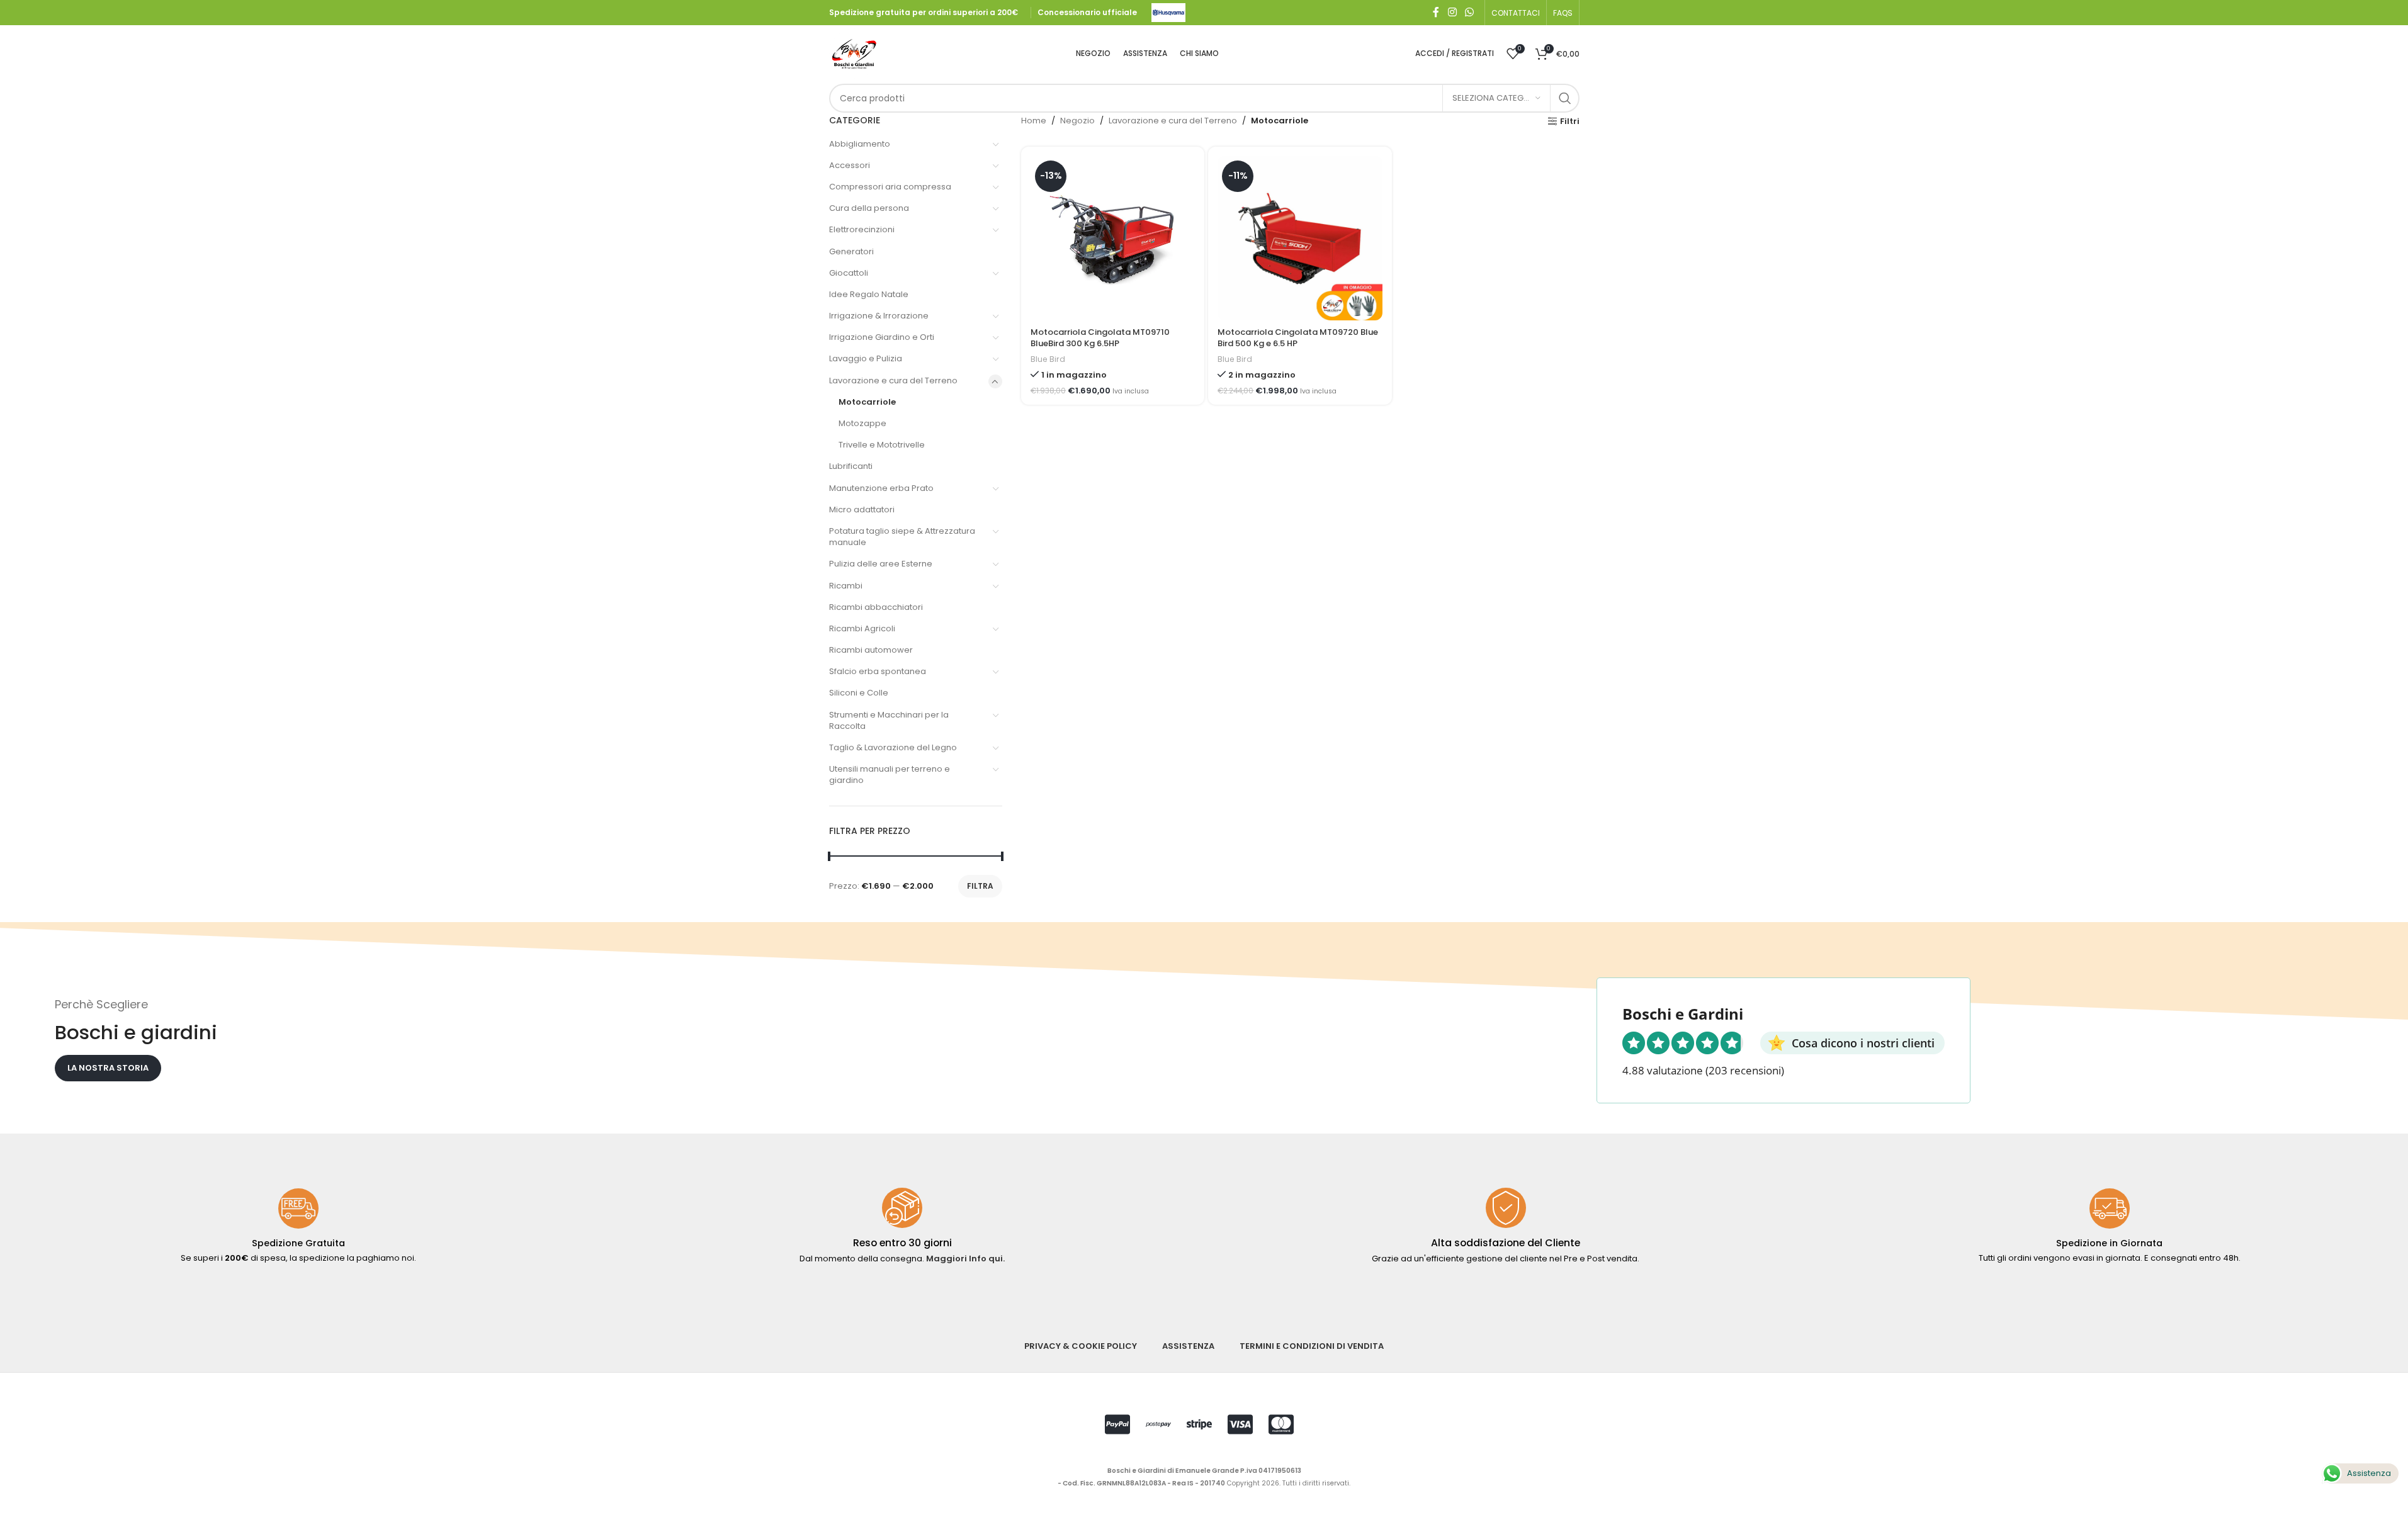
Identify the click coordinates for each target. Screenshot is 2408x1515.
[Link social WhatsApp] (1469, 12)
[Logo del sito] (1168, 12)
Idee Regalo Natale (869, 294)
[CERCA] (1565, 98)
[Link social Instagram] (1452, 12)
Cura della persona (869, 208)
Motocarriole (867, 402)
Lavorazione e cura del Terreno (893, 380)
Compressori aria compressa (890, 187)
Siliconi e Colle (859, 693)
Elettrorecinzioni (862, 229)
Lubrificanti (851, 466)
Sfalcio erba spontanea (878, 671)
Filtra (980, 886)
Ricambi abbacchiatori (876, 607)
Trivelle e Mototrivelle (882, 445)
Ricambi (846, 586)
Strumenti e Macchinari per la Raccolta (889, 720)
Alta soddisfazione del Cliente (1506, 1243)
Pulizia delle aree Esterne (881, 564)
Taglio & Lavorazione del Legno (893, 747)
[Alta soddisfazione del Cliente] (1506, 1208)
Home (1034, 121)
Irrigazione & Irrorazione (879, 316)
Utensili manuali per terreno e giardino (890, 774)
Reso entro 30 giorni (902, 1243)
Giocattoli (849, 273)
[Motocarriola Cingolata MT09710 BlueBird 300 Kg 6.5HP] (1113, 238)
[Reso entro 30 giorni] (902, 1208)
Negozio (1077, 121)
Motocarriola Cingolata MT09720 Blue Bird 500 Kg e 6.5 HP (1298, 338)
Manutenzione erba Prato (881, 488)
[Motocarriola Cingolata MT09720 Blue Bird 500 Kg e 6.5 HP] (1300, 238)
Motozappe (862, 423)
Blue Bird (1048, 359)
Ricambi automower (871, 650)
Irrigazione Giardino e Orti (882, 337)
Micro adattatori (862, 510)
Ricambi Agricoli (862, 628)
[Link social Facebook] (1436, 12)
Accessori (850, 165)
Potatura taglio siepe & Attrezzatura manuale (902, 537)
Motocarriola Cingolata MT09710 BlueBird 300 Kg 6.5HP (1100, 338)
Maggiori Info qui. (965, 1259)
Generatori (851, 251)
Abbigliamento (860, 144)
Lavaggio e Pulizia (866, 358)
